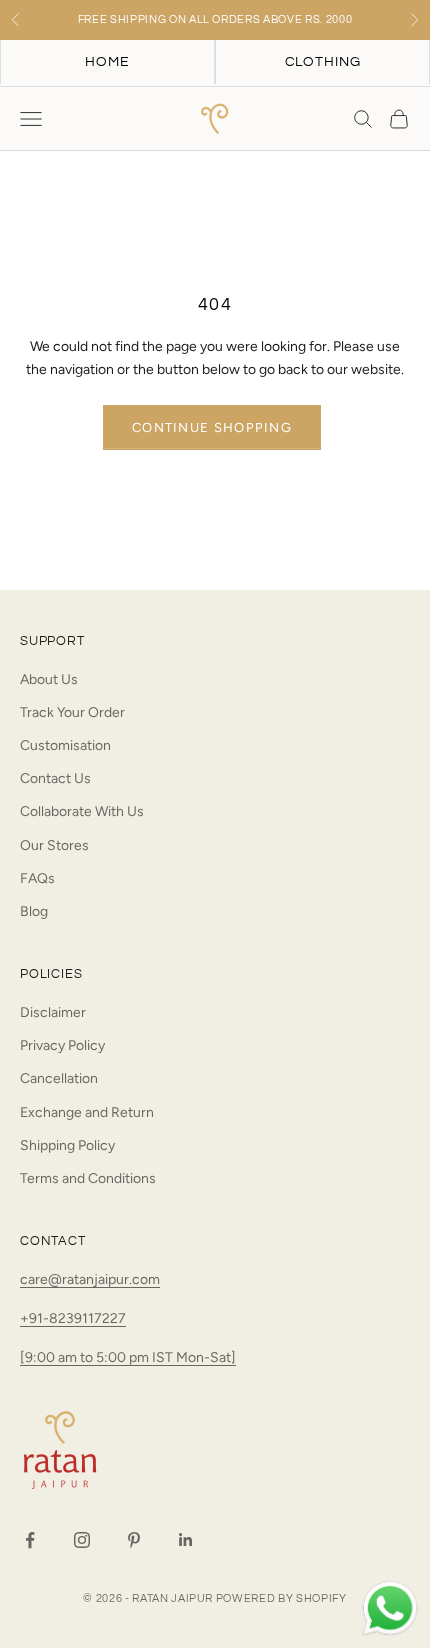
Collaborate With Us (82, 811)
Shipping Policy (67, 1145)
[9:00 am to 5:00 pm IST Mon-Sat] (128, 1357)
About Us (49, 679)
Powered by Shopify (281, 1598)
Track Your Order (72, 712)
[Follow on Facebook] (30, 1540)
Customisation (65, 745)
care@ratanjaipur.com (90, 1279)
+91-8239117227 (73, 1318)
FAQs (37, 878)
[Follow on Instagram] (82, 1540)
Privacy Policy (62, 1045)
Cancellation (59, 1078)
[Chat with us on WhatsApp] (390, 1609)
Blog (34, 911)
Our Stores (54, 845)
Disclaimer (53, 1012)
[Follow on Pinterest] (134, 1540)
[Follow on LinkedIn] (186, 1540)
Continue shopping (212, 427)
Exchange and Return (87, 1112)
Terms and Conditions (88, 1178)
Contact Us (55, 778)
